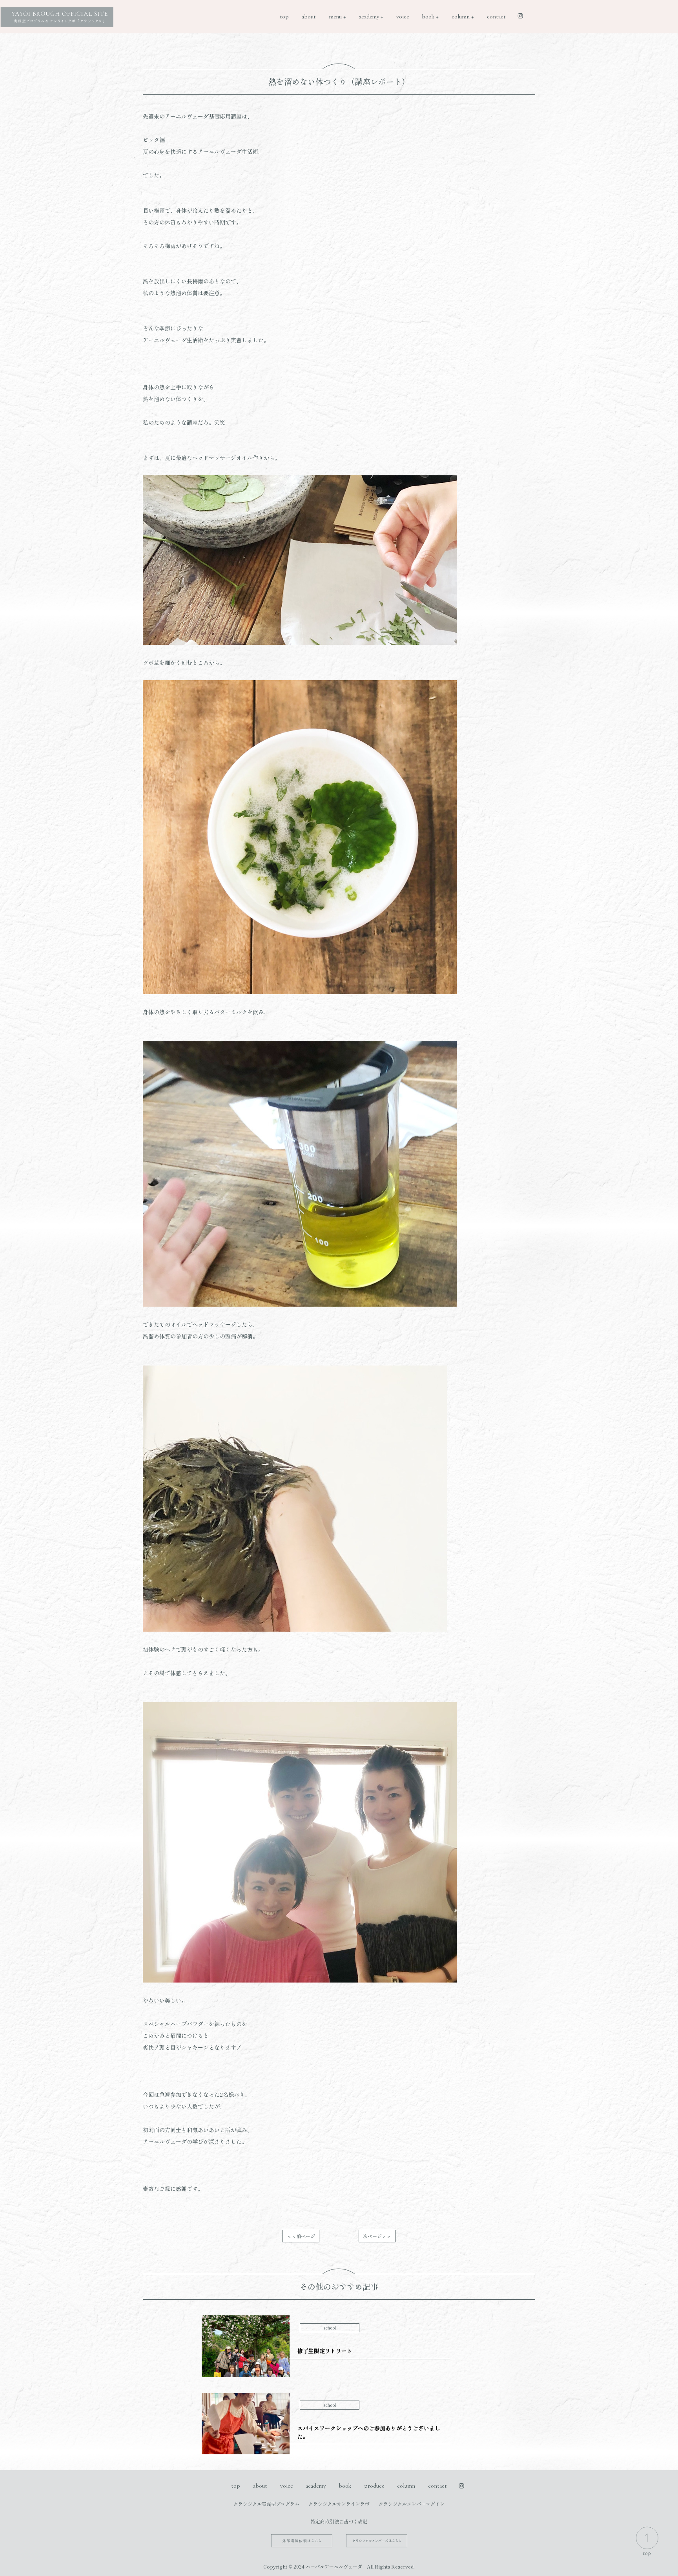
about (309, 16)
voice (403, 16)
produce (374, 2486)
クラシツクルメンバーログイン (412, 2504)
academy (316, 2486)
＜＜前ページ (301, 2236)
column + (463, 16)
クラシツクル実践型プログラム (266, 2504)
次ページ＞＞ (377, 2236)
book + (430, 16)
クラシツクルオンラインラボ (339, 2504)
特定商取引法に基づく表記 (339, 2521)
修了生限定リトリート (325, 2351)
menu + (337, 16)
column (406, 2486)
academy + (371, 16)
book (345, 2486)
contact (496, 16)
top (284, 16)
